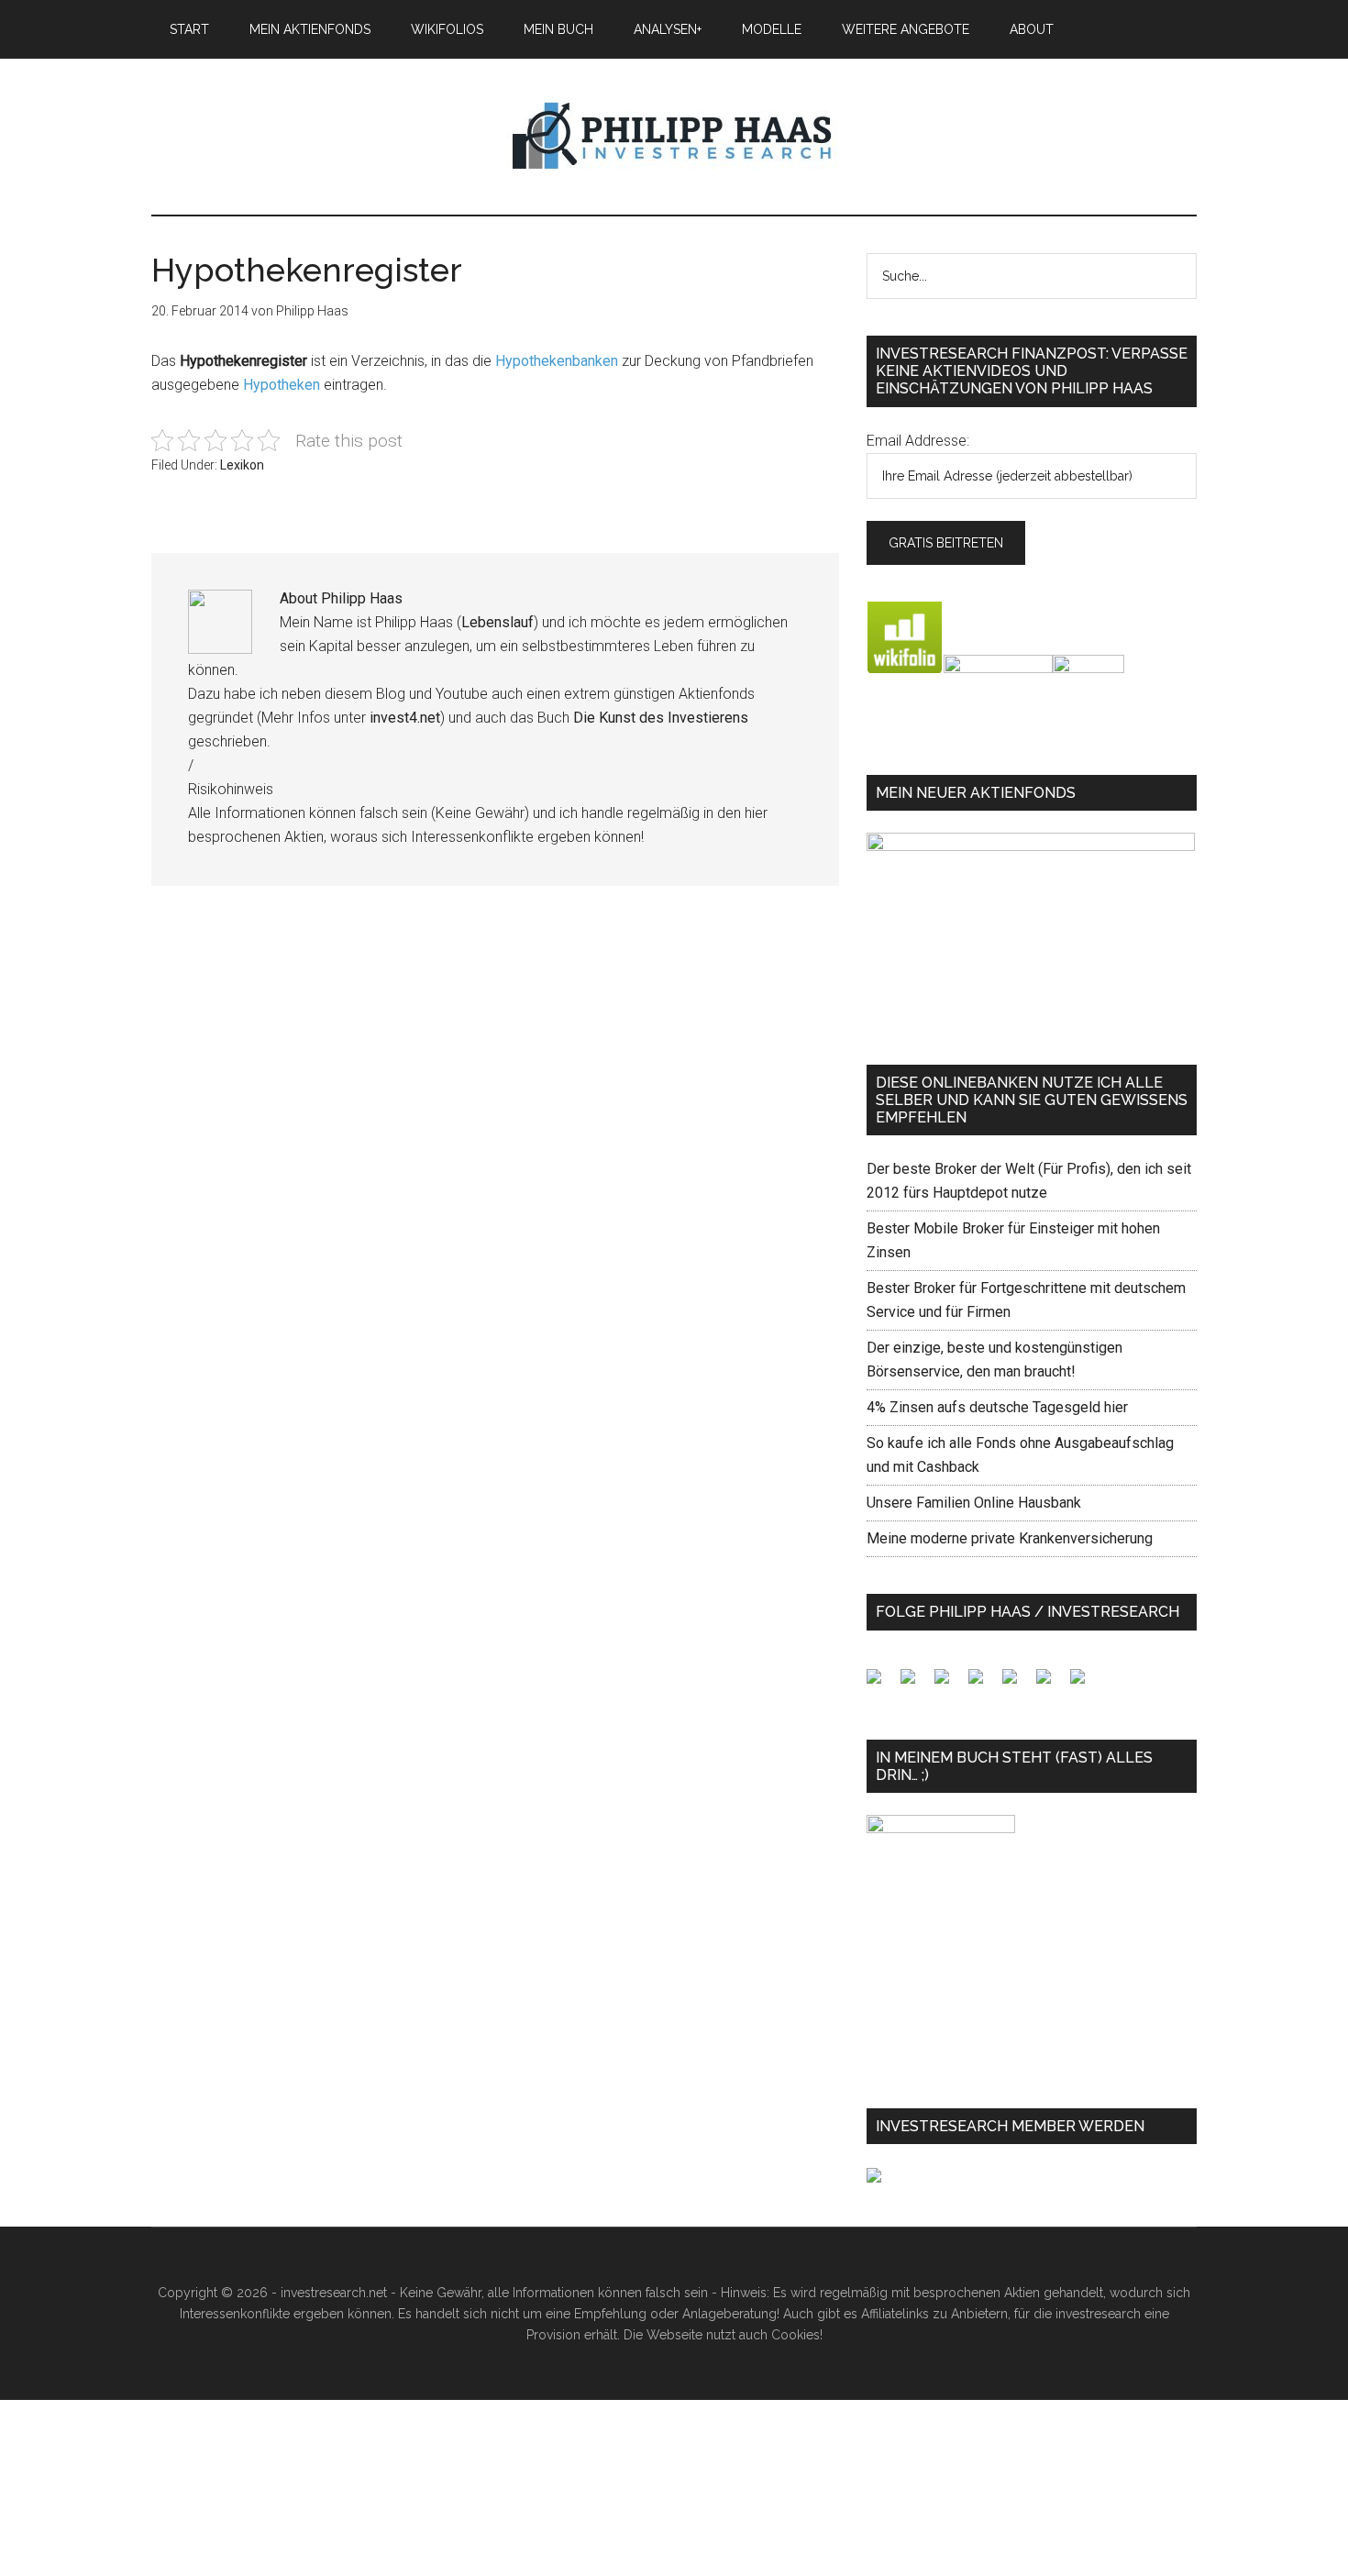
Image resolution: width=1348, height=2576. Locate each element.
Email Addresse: (918, 441)
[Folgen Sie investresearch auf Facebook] (881, 1684)
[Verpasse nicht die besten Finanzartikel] (1085, 1684)
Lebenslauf (497, 622)
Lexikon (242, 465)
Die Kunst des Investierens (661, 718)
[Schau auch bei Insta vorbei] (1051, 1684)
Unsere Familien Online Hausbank (974, 1503)
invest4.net (405, 718)
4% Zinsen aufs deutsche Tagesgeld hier (997, 1407)
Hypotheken (282, 385)
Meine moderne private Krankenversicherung (1010, 1538)
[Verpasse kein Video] (1017, 1684)
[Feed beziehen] (983, 1684)
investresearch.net (674, 137)
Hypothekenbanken (557, 361)
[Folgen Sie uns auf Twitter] (915, 1684)
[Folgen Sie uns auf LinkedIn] (949, 1684)
